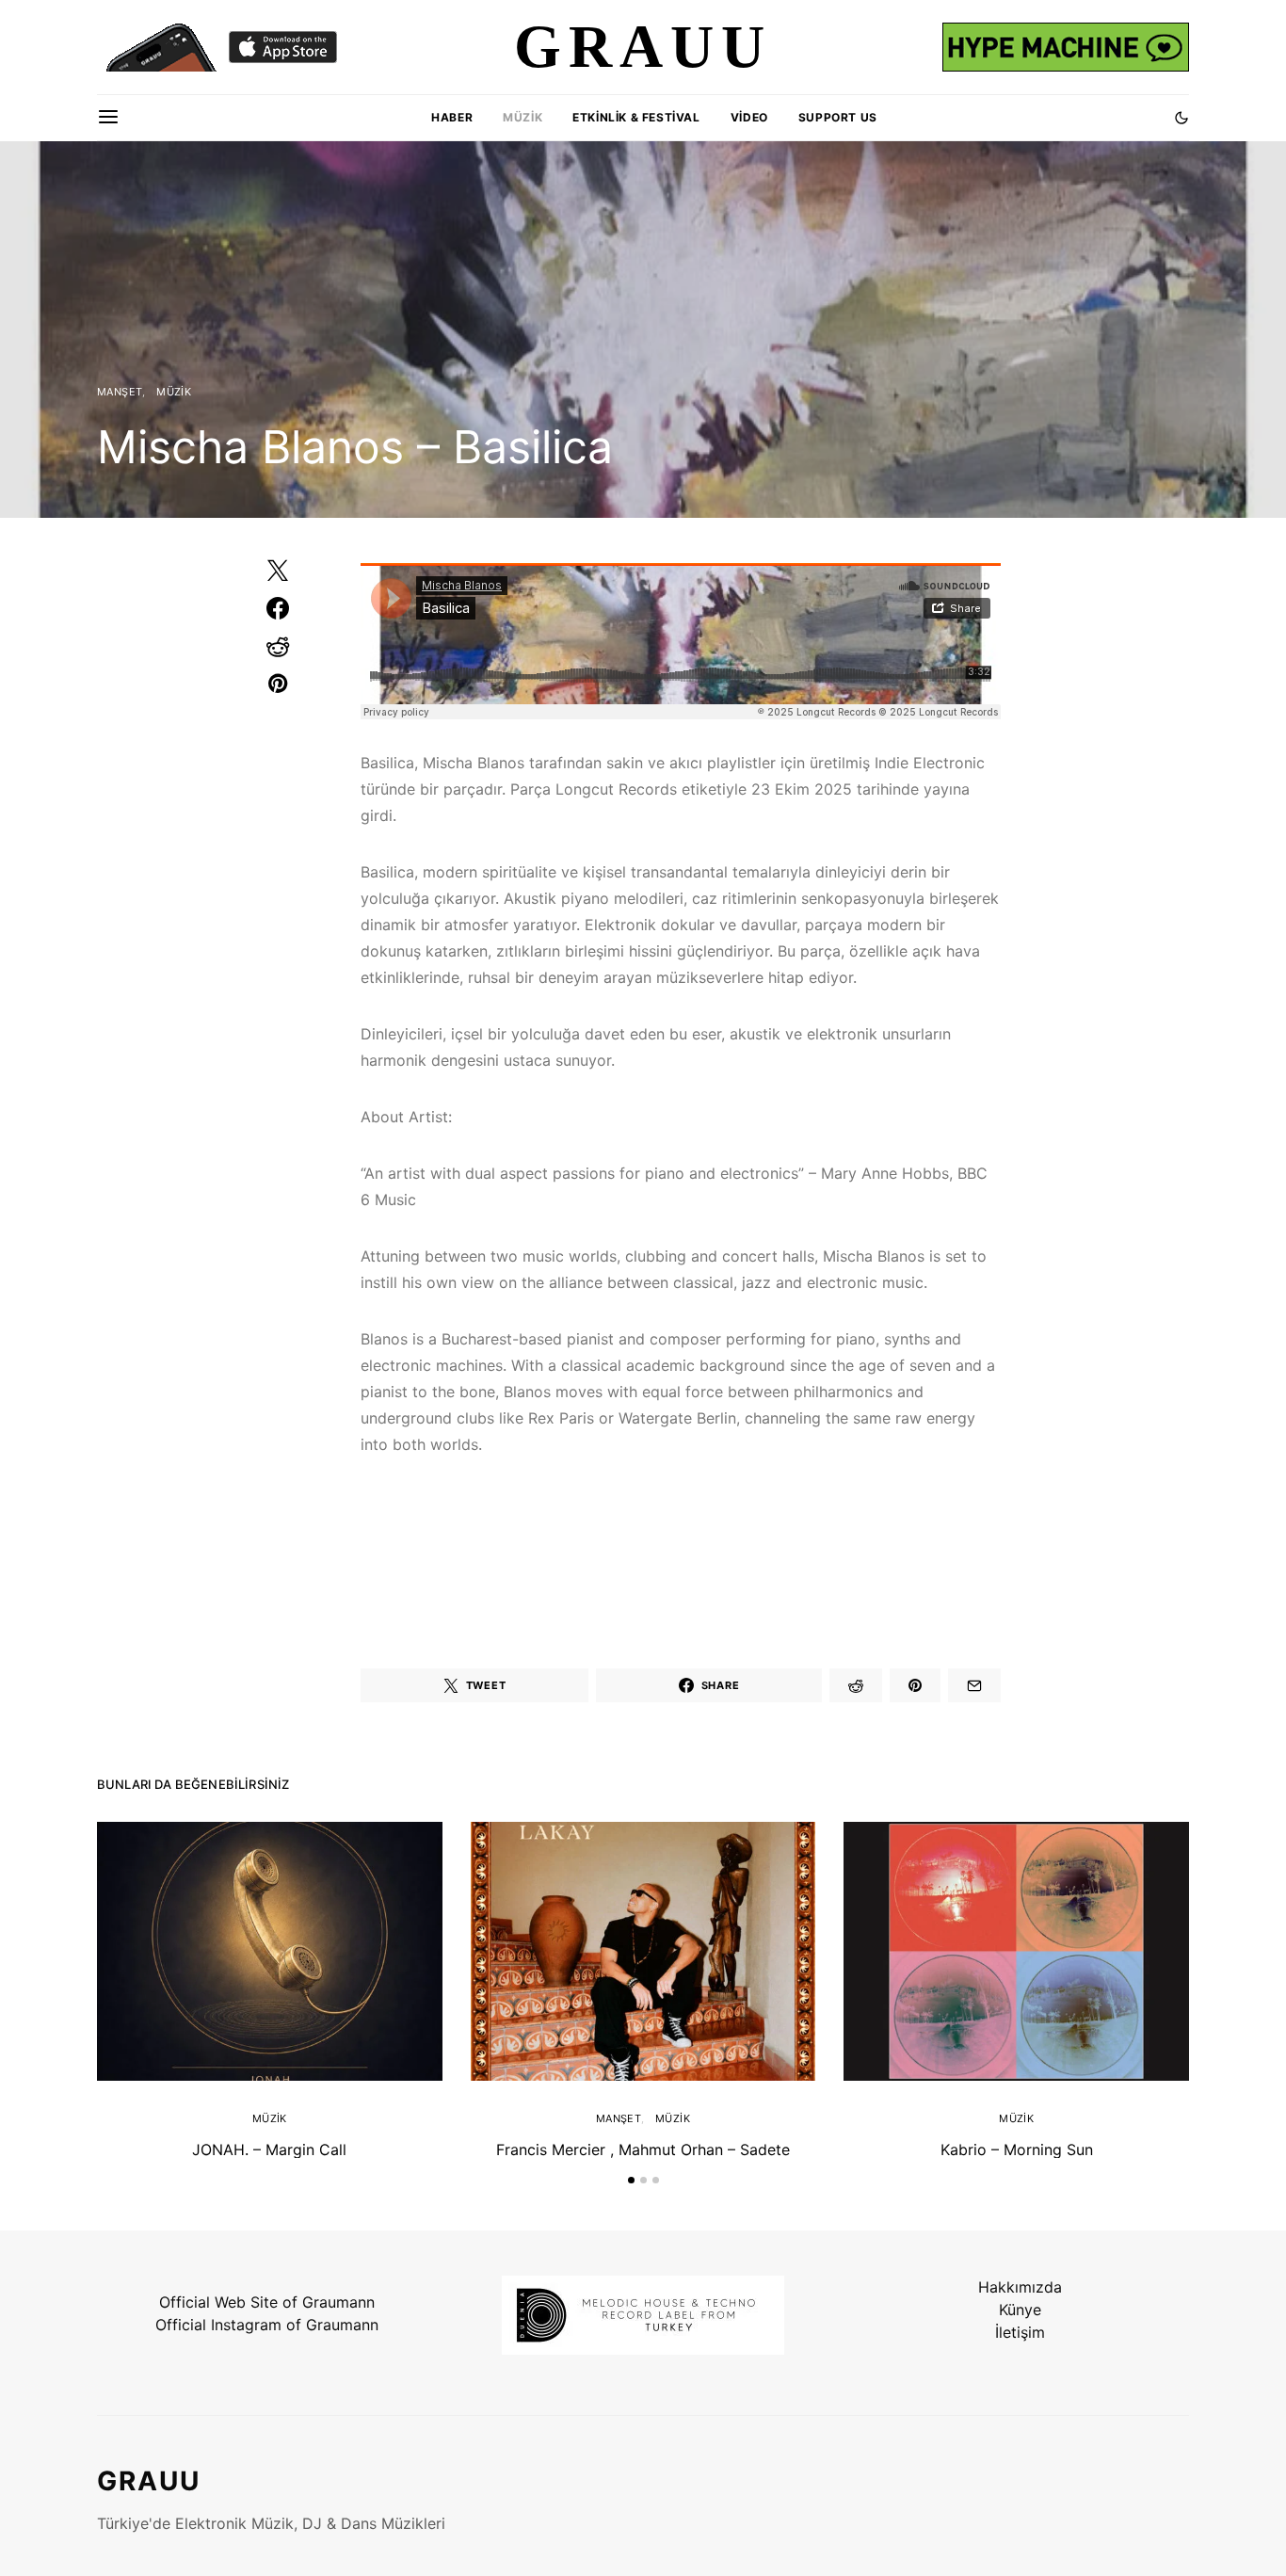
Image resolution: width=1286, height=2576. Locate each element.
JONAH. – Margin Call (269, 2149)
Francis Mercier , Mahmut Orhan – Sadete (643, 2149)
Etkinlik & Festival (636, 117)
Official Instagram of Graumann (267, 2325)
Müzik (522, 117)
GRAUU (149, 2481)
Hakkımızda (1020, 2287)
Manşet (120, 392)
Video (749, 117)
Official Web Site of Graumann (267, 2302)
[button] (1182, 118)
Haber (452, 117)
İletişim (1020, 2332)
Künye (1020, 2310)
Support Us (838, 117)
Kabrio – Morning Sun (1017, 2149)
